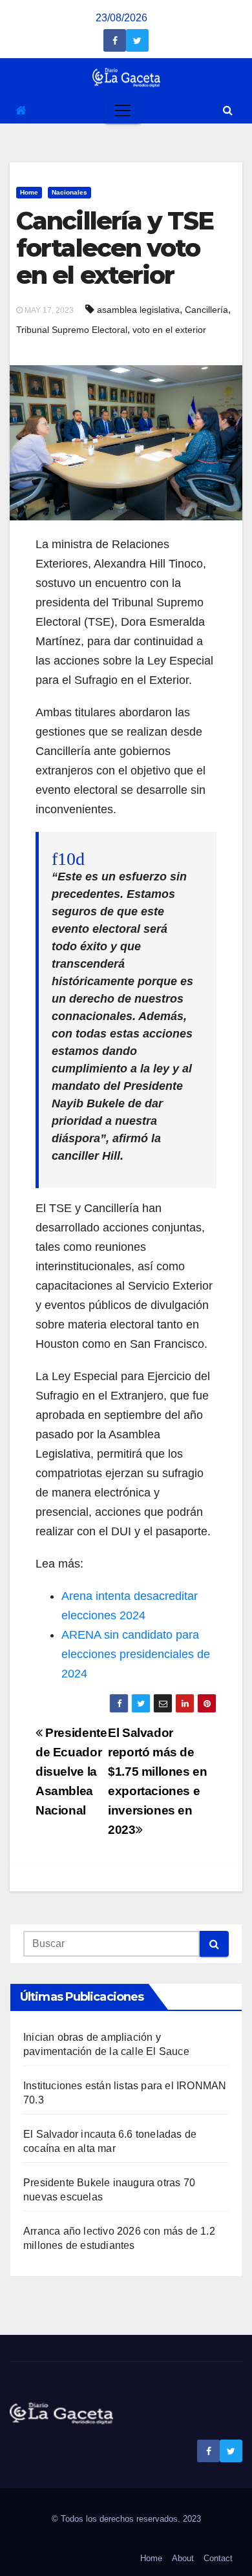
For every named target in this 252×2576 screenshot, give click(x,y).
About (183, 2558)
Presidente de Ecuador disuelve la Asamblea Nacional (71, 1772)
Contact (218, 2558)
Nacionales (69, 192)
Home (29, 192)
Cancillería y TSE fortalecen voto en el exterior (115, 248)
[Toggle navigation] (123, 111)
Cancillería (206, 310)
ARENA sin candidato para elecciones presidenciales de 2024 (136, 1654)
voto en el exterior (169, 330)
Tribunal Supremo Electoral (72, 330)
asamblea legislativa (138, 310)
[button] (228, 110)
